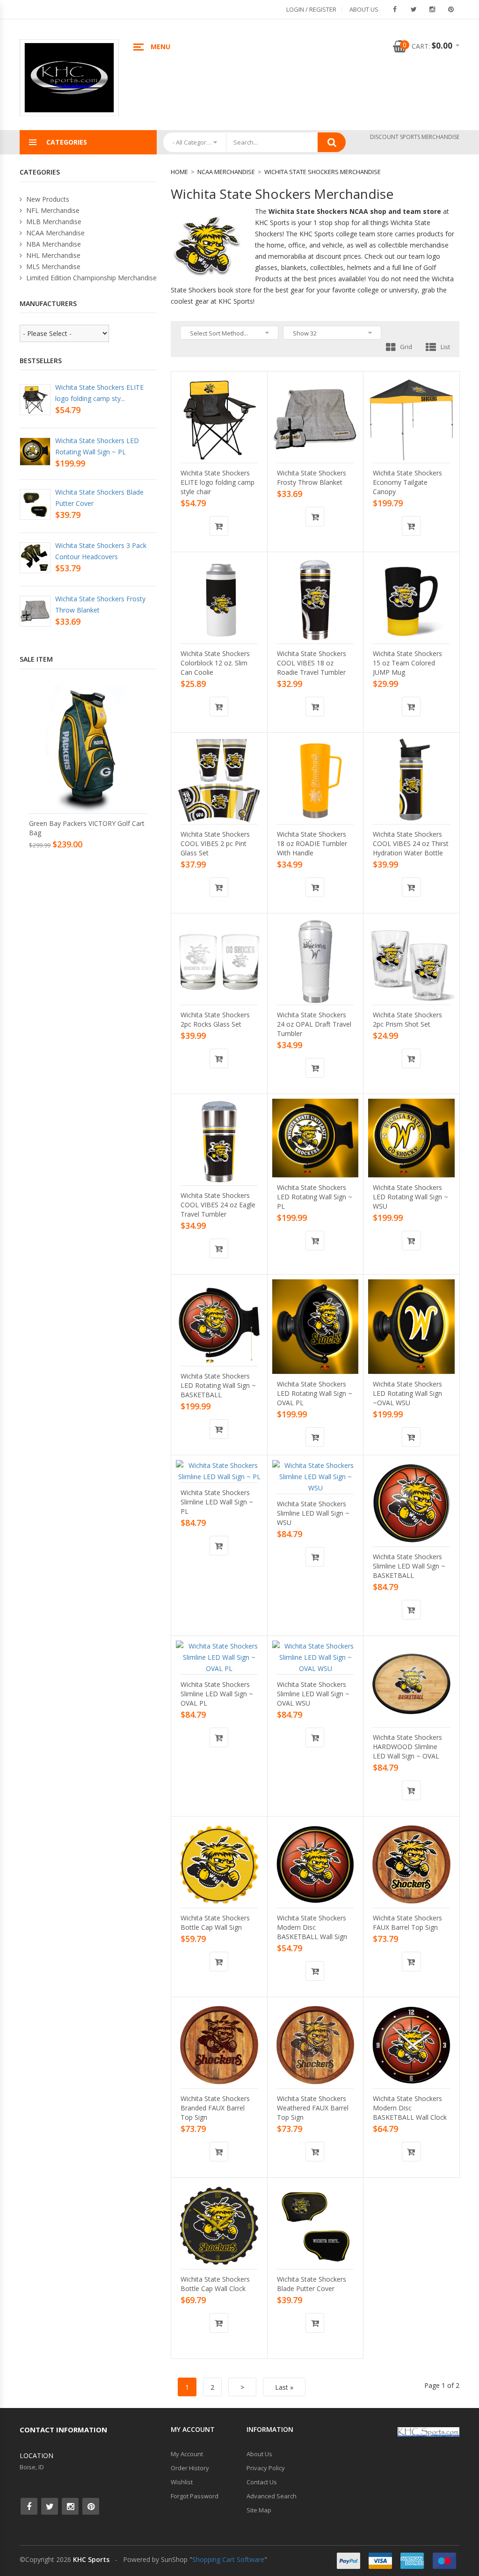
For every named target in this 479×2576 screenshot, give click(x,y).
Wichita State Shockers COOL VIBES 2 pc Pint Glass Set (215, 843)
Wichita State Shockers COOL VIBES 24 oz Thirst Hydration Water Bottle (411, 843)
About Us (364, 9)
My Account (187, 2454)
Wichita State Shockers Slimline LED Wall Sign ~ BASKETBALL (409, 1566)
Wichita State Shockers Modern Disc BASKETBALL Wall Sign (312, 1927)
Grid (406, 347)
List (445, 347)
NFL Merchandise (52, 210)
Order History (190, 2468)
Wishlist (182, 2482)
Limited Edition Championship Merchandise (91, 278)
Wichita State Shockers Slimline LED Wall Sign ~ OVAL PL (217, 1694)
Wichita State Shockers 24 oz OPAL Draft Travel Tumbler (314, 1024)
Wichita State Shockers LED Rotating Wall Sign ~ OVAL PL (315, 1393)
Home (179, 172)
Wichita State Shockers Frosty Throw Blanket (312, 478)
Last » (284, 2387)
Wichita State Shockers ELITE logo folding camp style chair (218, 482)
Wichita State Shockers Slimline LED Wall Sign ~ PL (217, 1502)
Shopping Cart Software (228, 2559)
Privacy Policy (266, 2468)
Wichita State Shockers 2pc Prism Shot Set (407, 1019)
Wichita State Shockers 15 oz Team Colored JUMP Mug (407, 663)
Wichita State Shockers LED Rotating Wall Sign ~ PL (315, 1197)
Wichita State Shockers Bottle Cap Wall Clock (215, 2284)
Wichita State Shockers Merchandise (323, 172)
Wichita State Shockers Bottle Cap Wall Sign (215, 1923)
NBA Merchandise (53, 244)
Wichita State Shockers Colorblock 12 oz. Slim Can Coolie (215, 663)
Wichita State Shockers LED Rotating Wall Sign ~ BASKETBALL (218, 1385)
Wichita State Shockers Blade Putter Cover (312, 2284)
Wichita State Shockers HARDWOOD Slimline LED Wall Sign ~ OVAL (407, 1747)
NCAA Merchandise (226, 172)
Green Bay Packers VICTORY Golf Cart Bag (87, 828)
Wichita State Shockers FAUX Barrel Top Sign (407, 1923)
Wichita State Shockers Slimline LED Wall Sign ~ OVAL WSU (313, 1694)
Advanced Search (272, 2496)
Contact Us (262, 2482)
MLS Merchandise (52, 266)
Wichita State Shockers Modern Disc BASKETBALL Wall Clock (410, 2108)
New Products (47, 199)
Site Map (259, 2510)
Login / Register (311, 9)
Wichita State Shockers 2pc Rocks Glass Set (215, 1019)
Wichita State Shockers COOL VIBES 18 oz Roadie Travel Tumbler (312, 663)
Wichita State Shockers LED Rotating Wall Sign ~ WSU (410, 1197)
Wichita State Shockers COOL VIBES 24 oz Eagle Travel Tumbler (218, 1205)
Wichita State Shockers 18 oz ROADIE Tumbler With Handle (312, 843)
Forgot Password (195, 2496)
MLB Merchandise (53, 222)
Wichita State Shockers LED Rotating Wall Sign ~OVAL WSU (407, 1393)
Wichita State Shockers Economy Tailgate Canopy (407, 482)
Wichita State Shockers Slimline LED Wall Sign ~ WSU (313, 1513)
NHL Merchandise (52, 255)
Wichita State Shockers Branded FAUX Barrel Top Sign (215, 2108)
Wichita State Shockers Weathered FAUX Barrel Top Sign (313, 2108)
